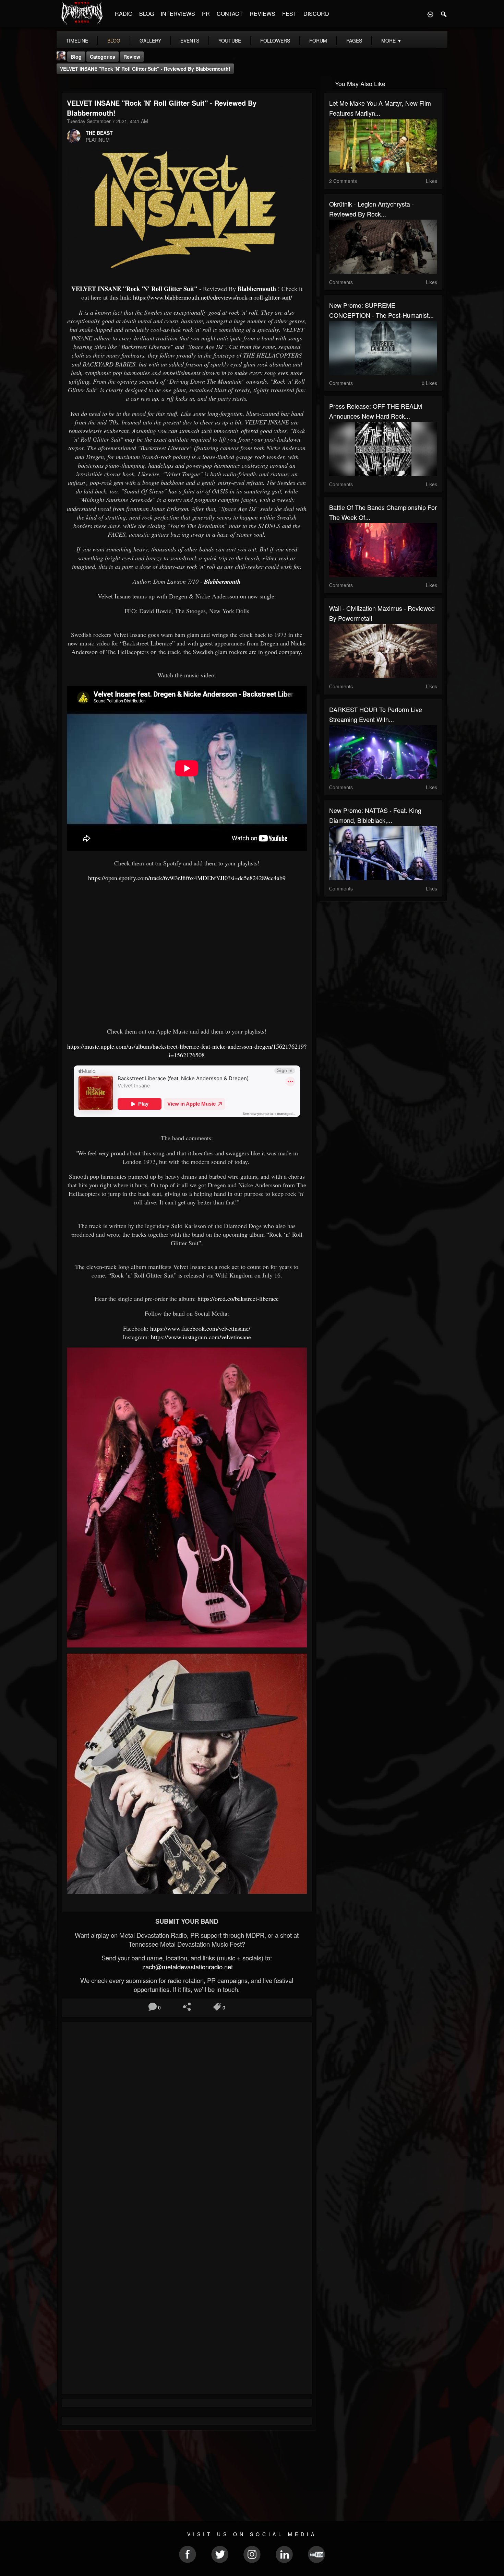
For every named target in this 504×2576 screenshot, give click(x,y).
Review (132, 57)
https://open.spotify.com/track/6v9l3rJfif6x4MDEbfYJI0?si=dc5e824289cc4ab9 (187, 878)
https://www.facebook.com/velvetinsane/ (200, 1328)
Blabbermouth (257, 289)
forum (318, 40)
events (190, 40)
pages (354, 40)
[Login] (430, 14)
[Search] (444, 14)
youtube (230, 40)
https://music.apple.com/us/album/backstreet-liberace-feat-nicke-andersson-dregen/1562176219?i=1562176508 (187, 1051)
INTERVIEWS (178, 14)
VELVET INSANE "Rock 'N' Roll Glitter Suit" (134, 289)
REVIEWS (262, 14)
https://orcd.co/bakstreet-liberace (238, 1298)
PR (206, 14)
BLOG (147, 14)
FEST (289, 14)
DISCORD (316, 14)
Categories (103, 57)
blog (114, 40)
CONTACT (230, 14)
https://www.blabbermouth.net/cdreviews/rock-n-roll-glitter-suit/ (213, 297)
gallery (150, 40)
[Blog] (64, 83)
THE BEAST (99, 133)
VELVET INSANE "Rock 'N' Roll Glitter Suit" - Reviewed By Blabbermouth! (145, 69)
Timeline (77, 40)
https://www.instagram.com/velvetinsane (201, 1337)
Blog (76, 57)
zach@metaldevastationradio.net (187, 1967)
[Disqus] (187, 2119)
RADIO (124, 14)
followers (275, 40)
